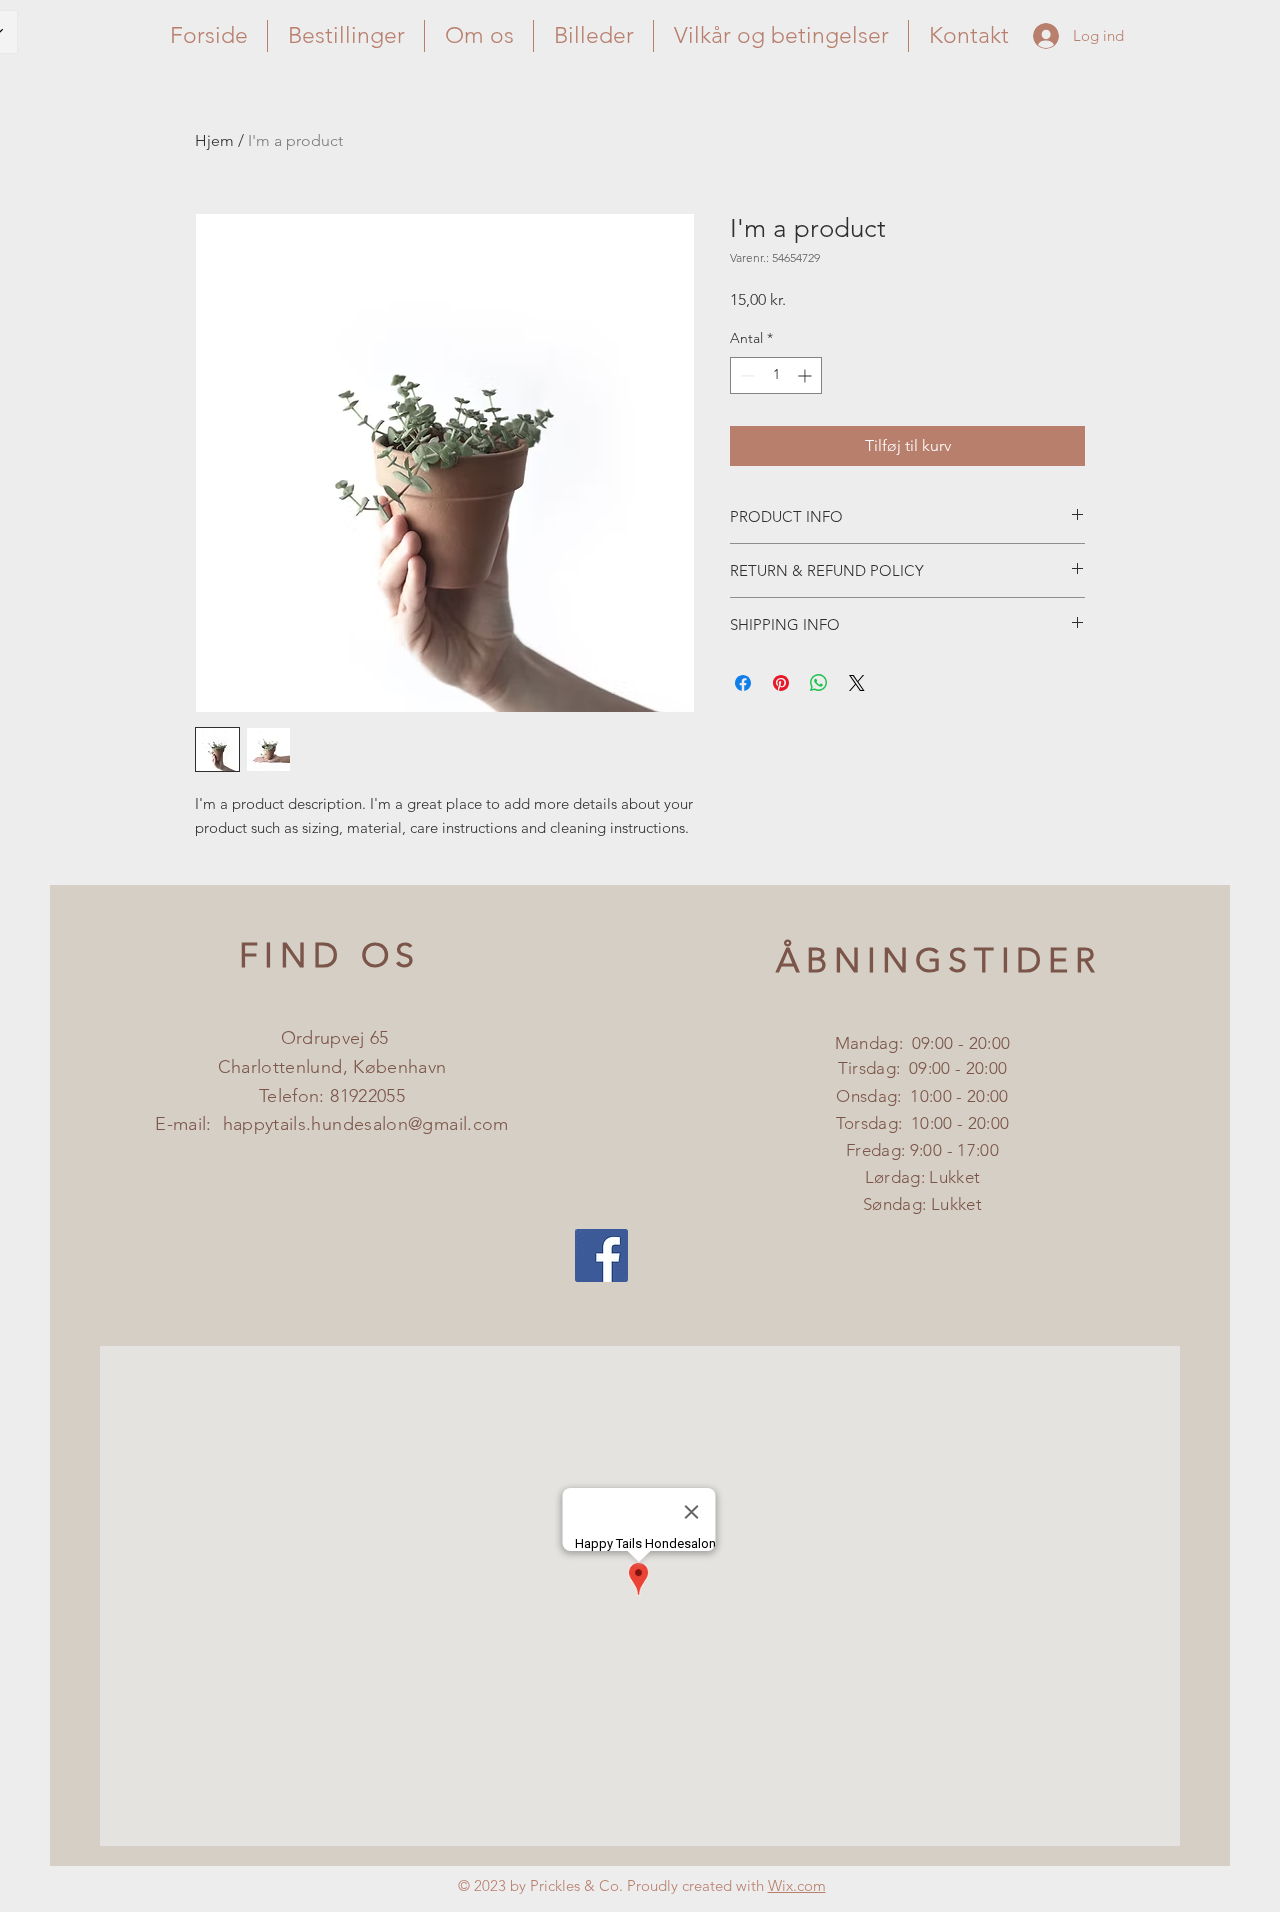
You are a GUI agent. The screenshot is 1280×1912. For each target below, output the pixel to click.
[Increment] (806, 375)
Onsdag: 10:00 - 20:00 (922, 1096)
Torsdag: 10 (883, 1123)
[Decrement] (745, 375)
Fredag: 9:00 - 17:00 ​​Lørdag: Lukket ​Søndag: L (922, 1177)
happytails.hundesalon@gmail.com (366, 1124)
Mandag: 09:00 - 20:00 (922, 1043)
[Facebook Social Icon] (601, 1255)
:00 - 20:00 (968, 1068)
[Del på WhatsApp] (819, 683)
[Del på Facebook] (743, 683)
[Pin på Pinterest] (781, 683)
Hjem (214, 140)
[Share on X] (857, 683)
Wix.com (797, 1885)
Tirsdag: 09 (883, 1068)
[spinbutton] (776, 375)
